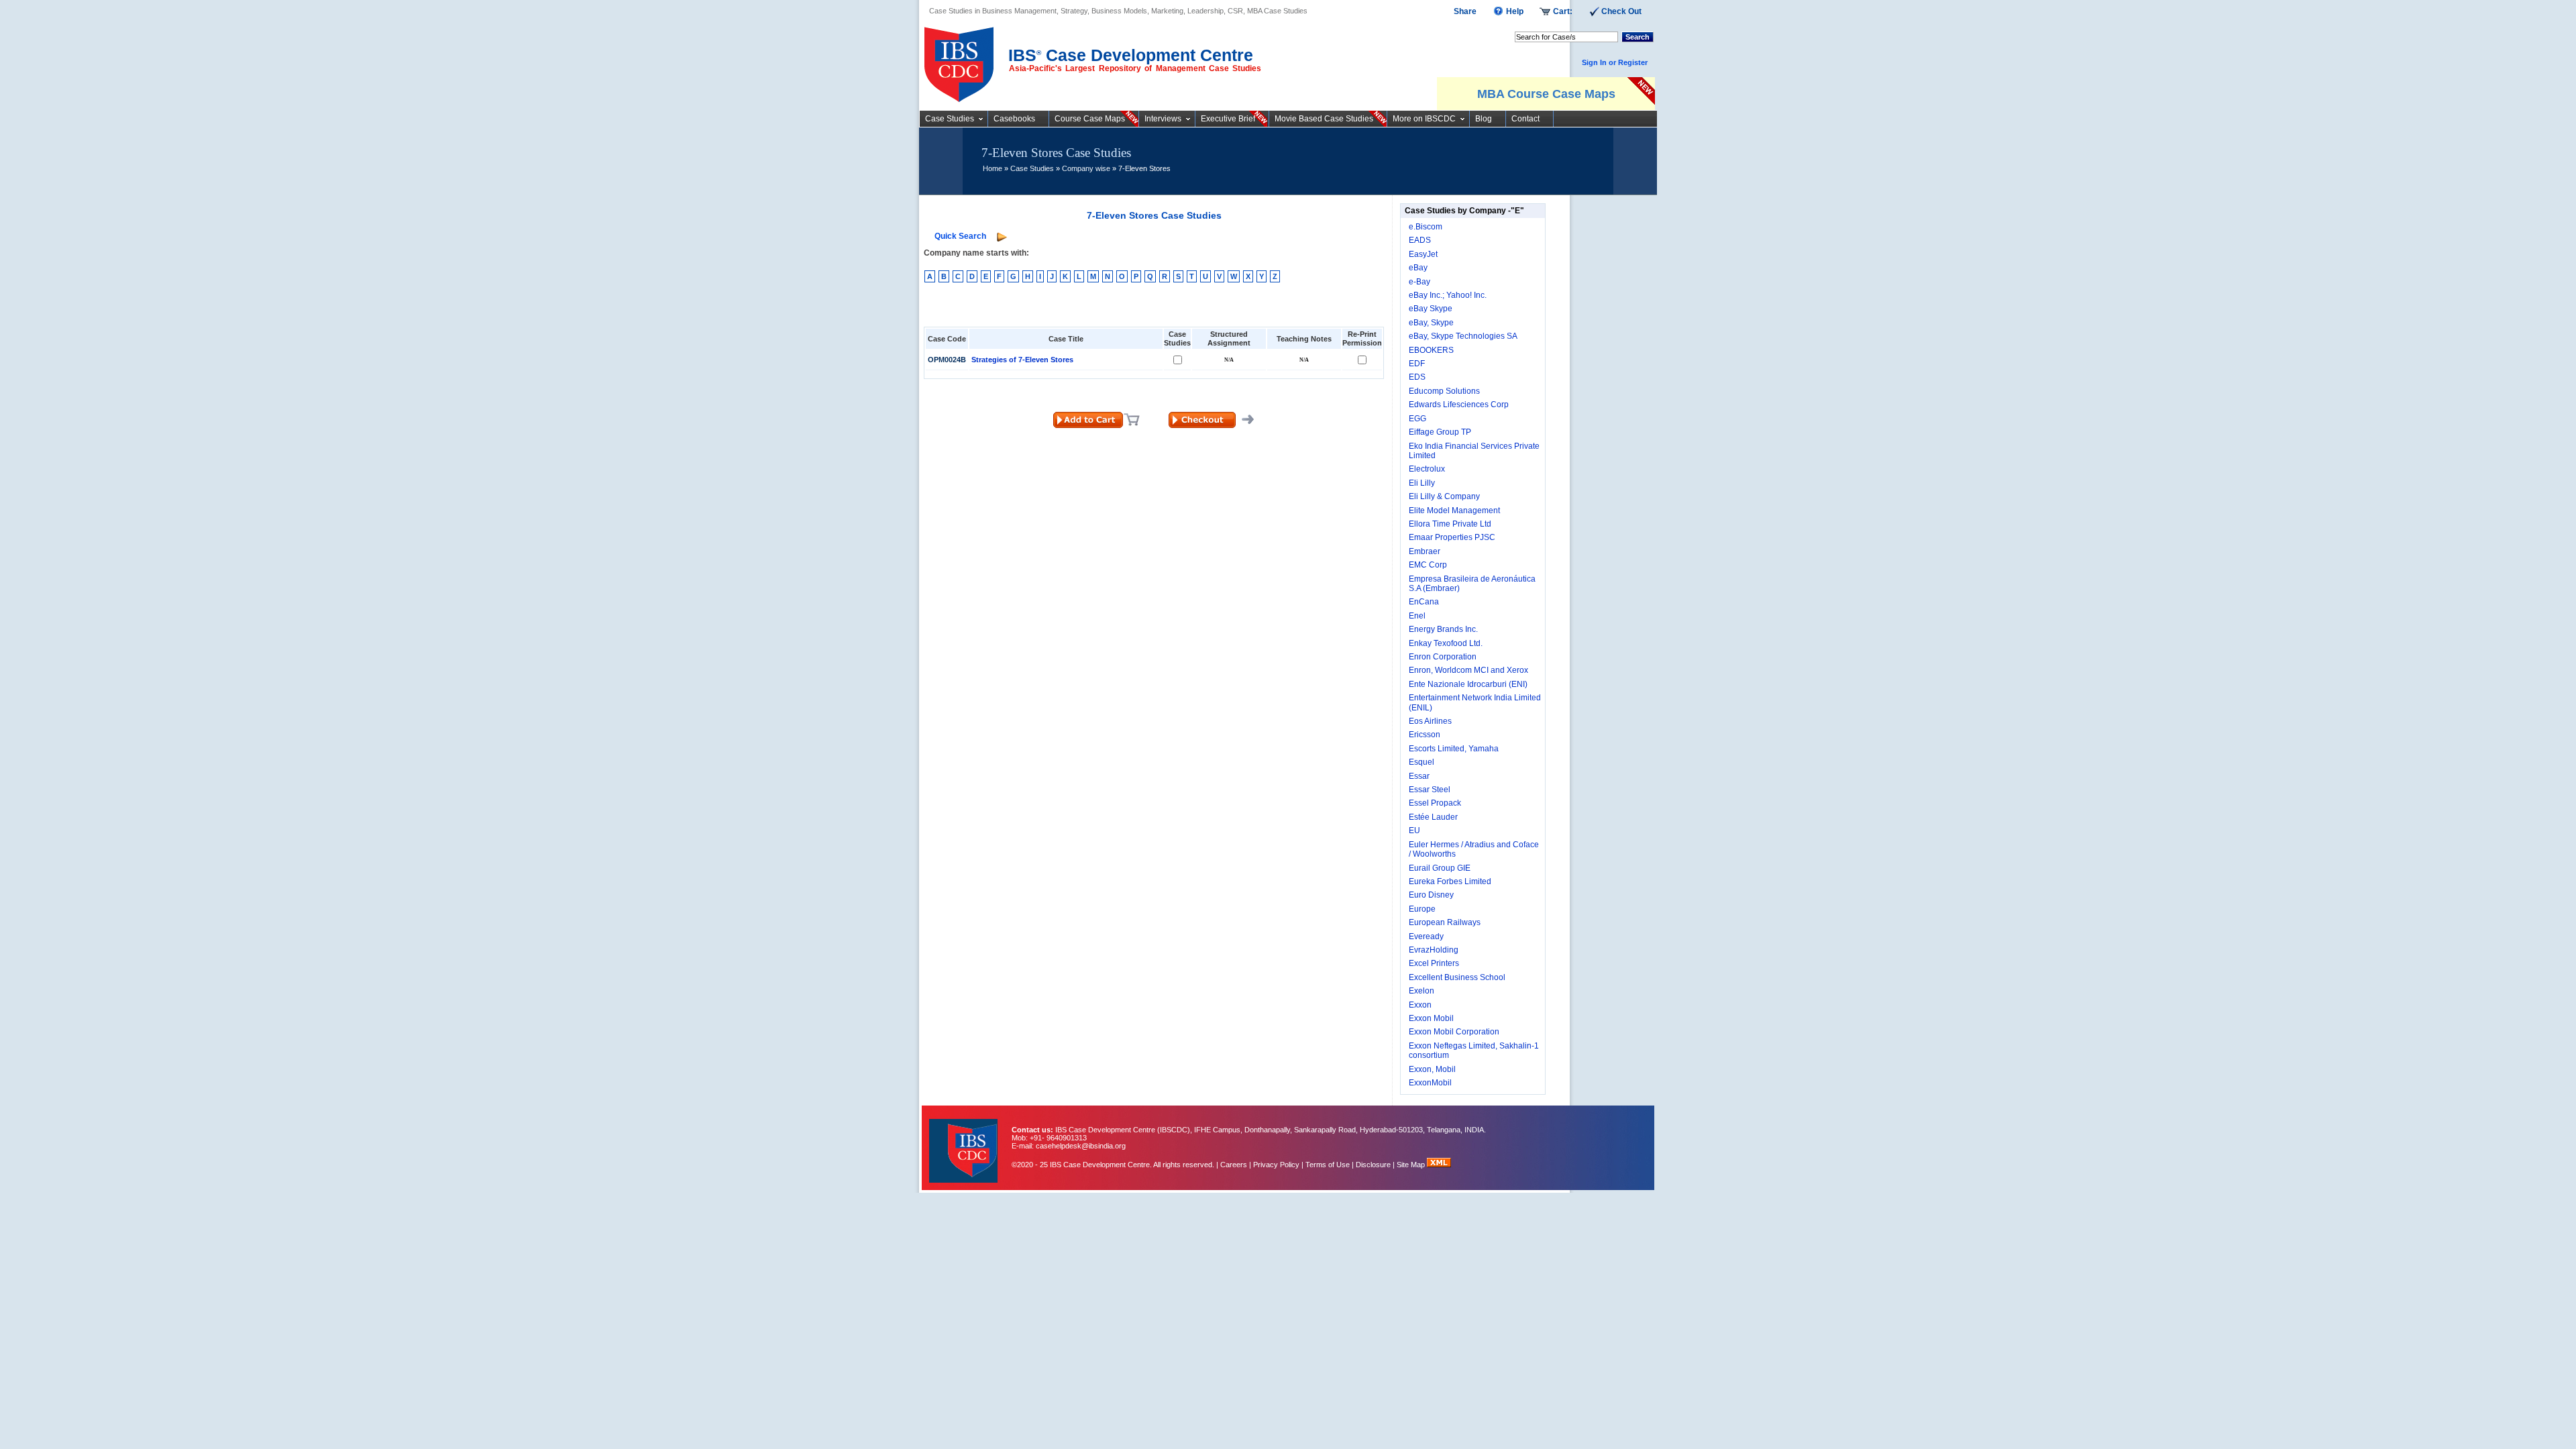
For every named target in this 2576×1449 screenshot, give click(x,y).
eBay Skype (1431, 309)
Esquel (1421, 762)
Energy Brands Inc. (1443, 629)
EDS (1417, 377)
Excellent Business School (1457, 977)
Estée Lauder (1433, 817)
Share (1465, 11)
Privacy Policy (1276, 1165)
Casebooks (1014, 119)
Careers (1234, 1165)
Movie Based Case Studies (1324, 119)
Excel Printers (1434, 963)
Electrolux (1427, 469)
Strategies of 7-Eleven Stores (1022, 360)
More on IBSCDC (1424, 119)
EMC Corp (1428, 565)
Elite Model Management (1454, 511)
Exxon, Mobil (1432, 1069)
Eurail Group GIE (1440, 868)
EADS (1420, 240)
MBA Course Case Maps (1546, 94)
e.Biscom (1426, 227)
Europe (1422, 909)
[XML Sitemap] (1439, 1165)
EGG (1417, 419)
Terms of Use (1328, 1165)
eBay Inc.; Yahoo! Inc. (1448, 295)
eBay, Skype (1431, 323)
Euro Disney (1431, 895)
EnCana (1424, 602)
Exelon (1421, 991)
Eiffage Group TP (1440, 432)
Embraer (1425, 551)
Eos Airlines (1430, 721)
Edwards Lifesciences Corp (1459, 405)
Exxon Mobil (1431, 1018)
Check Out (1621, 11)
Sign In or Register (1615, 62)
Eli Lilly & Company (1444, 496)
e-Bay (1419, 282)
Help (1515, 11)
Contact (1525, 119)
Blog (1484, 119)
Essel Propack (1435, 803)
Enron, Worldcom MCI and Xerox (1468, 670)
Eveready (1426, 936)
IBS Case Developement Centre (965, 1142)
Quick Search (960, 236)
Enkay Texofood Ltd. (1446, 643)
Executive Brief (1228, 119)
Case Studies (950, 119)
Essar (1419, 776)
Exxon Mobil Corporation (1454, 1032)
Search (1638, 37)
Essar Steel (1430, 790)
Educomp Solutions (1444, 391)
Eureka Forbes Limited (1450, 881)
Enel (1417, 616)
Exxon (1420, 1005)
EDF (1417, 364)
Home (992, 168)
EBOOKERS (1431, 350)
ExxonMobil (1430, 1083)
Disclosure (1373, 1165)
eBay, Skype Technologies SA (1463, 336)
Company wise (1086, 168)
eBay (1418, 268)
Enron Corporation (1443, 657)
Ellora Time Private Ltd (1450, 524)
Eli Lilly (1422, 483)
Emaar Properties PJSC (1452, 537)
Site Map (1412, 1165)
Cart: (1563, 11)
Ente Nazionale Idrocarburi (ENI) (1468, 684)
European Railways (1445, 922)
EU (1414, 830)
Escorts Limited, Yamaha (1454, 749)
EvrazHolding (1434, 950)
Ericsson (1425, 735)
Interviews (1163, 119)
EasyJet (1423, 254)
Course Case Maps (1090, 119)
